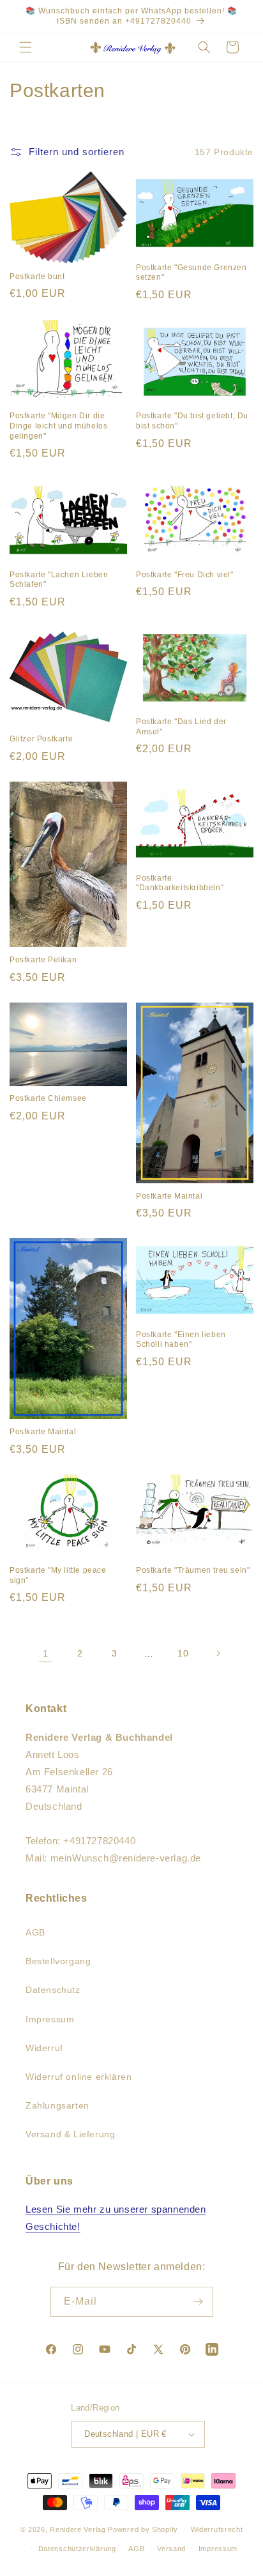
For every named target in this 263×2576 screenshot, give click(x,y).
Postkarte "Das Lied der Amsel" (181, 727)
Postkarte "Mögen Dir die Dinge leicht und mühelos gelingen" (58, 426)
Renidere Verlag (78, 2529)
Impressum (50, 2019)
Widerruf (44, 2048)
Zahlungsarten (57, 2105)
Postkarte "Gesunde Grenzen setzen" (192, 273)
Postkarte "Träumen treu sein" (193, 1570)
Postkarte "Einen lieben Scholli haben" (181, 1340)
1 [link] (46, 1654)
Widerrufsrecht (217, 2529)
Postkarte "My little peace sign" (58, 1575)
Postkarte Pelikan (43, 960)
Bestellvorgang (58, 1961)
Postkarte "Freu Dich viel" (185, 575)
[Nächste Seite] (218, 1653)
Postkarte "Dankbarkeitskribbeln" (180, 883)
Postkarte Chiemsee (48, 1098)
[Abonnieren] (199, 2302)
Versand (171, 2549)
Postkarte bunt (37, 277)
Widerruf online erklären (79, 2077)
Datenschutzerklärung (77, 2549)
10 (183, 1653)
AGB (35, 1932)
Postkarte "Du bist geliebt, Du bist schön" (192, 421)
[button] (26, 47)
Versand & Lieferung (70, 2134)
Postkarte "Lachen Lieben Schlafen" (59, 580)
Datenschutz (53, 1990)
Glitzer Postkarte (41, 739)
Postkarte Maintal (169, 1196)
